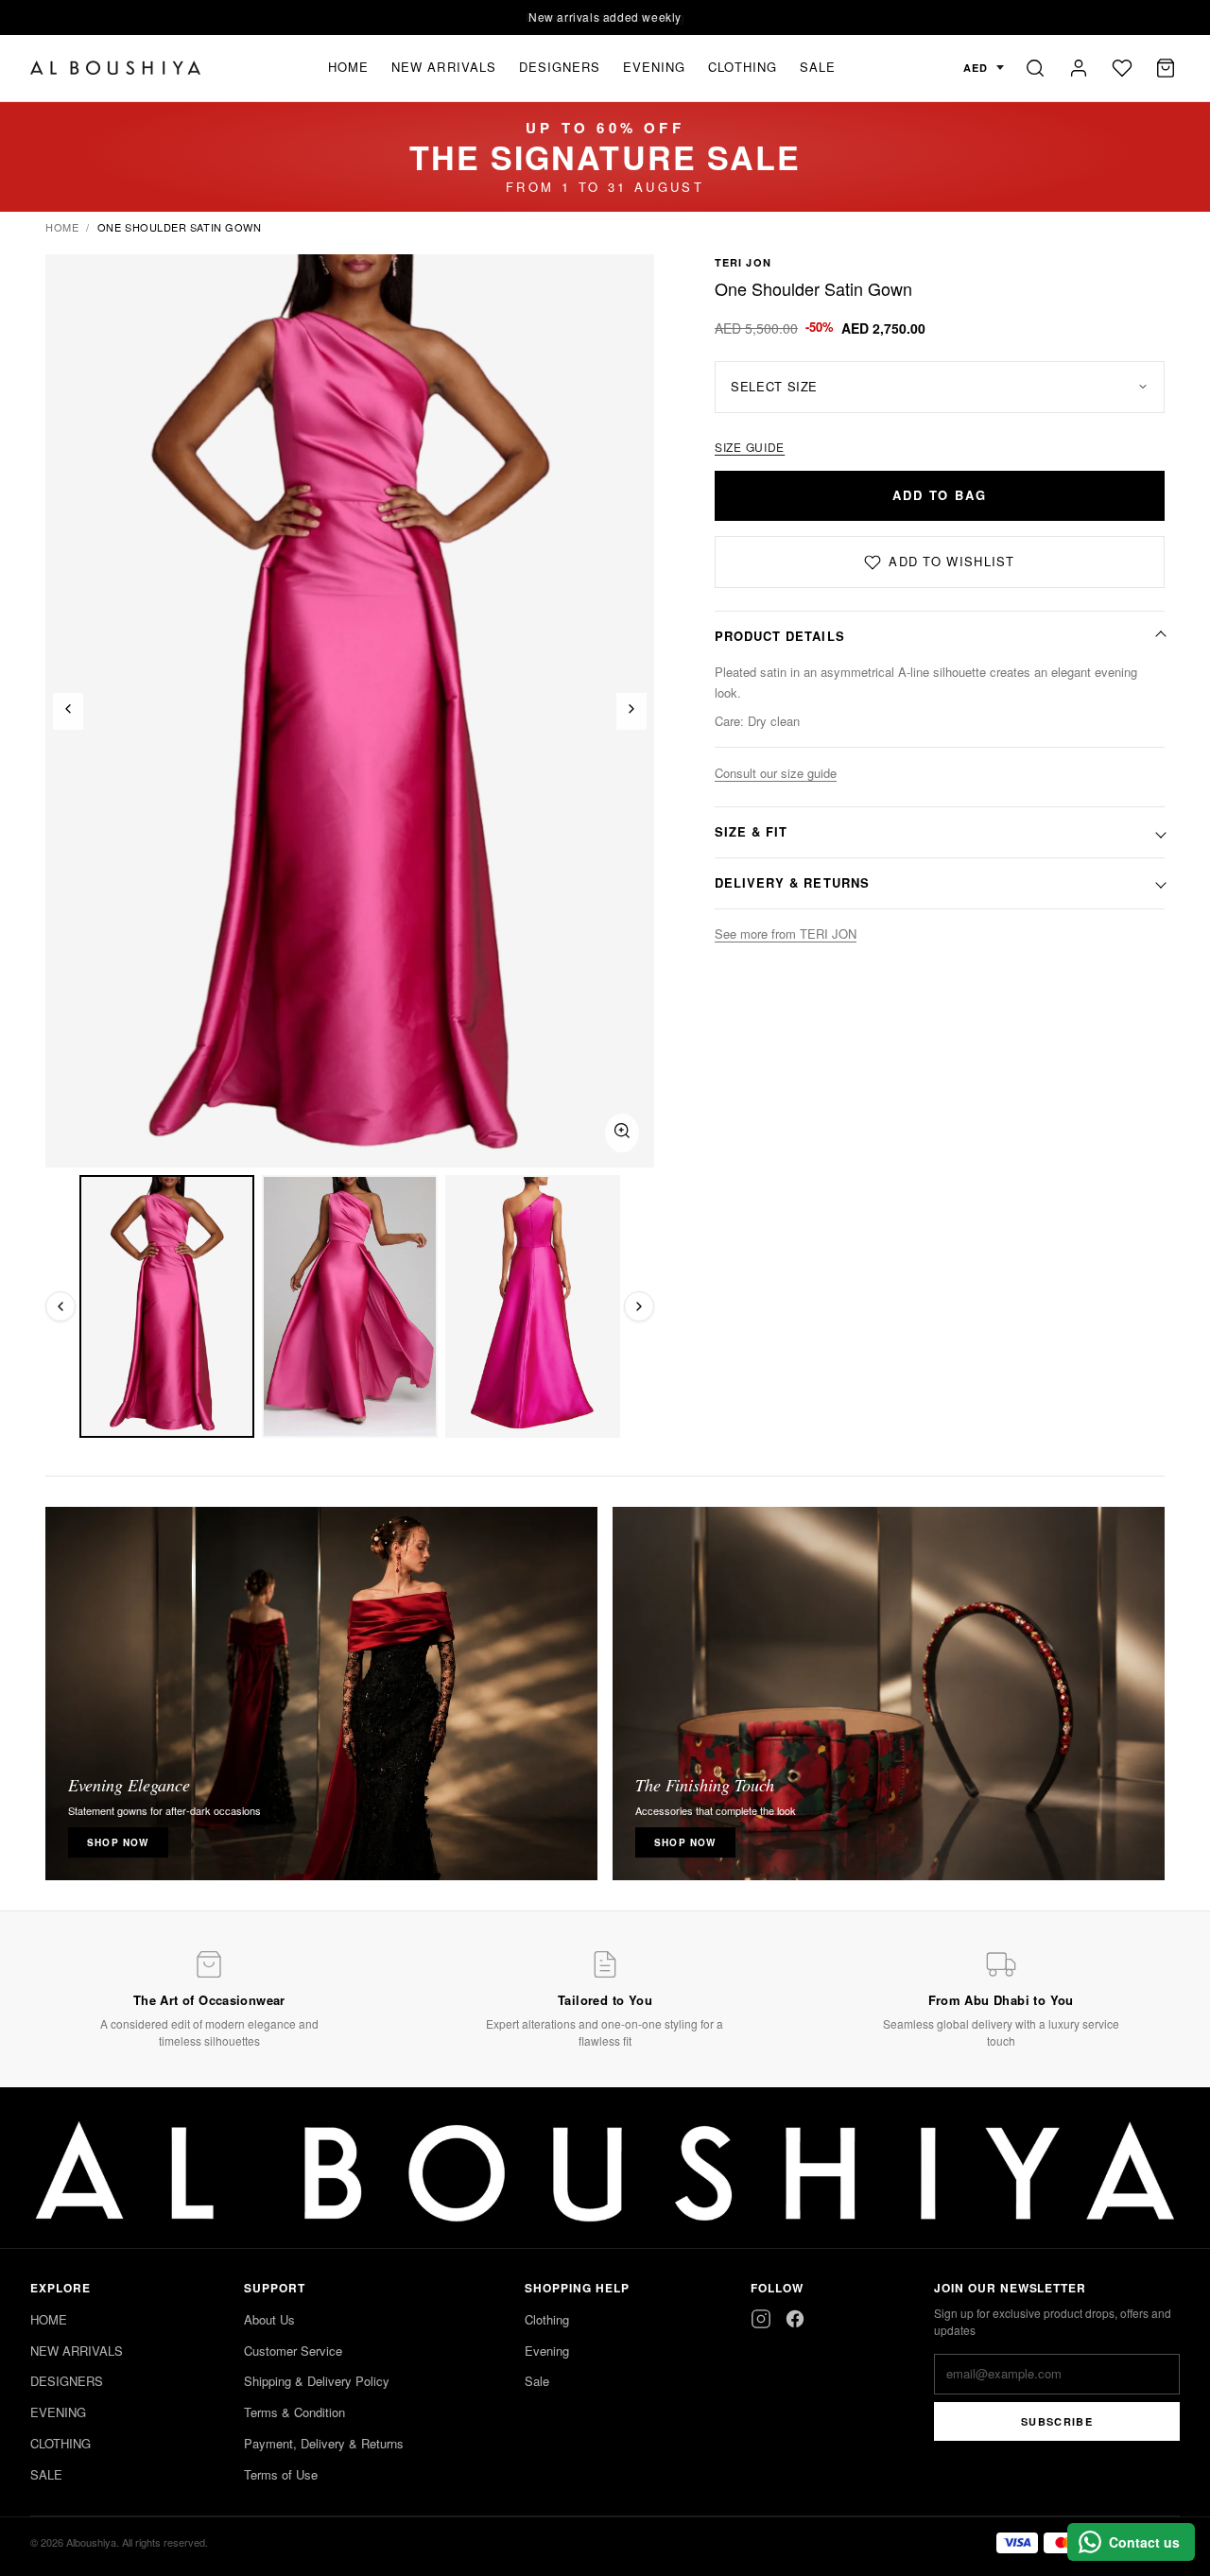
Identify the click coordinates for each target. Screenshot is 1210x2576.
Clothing (547, 2319)
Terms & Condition (294, 2412)
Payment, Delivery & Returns (324, 2443)
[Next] (631, 711)
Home (62, 227)
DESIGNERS (560, 67)
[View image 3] (533, 1306)
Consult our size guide (776, 773)
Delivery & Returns (792, 882)
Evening (547, 2351)
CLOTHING (742, 67)
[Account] (1079, 68)
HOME (348, 67)
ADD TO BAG (940, 495)
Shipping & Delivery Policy (317, 2381)
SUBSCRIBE (1057, 2421)
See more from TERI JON (786, 934)
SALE (818, 67)
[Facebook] (795, 2319)
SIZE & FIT (751, 831)
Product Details (780, 636)
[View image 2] (349, 1306)
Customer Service (293, 2351)
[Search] (1035, 68)
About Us (269, 2319)
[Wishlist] (1122, 68)
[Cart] (1166, 68)
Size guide (750, 447)
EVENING (654, 67)
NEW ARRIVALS (443, 67)
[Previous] (68, 711)
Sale (537, 2381)
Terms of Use (281, 2474)
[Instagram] (761, 2319)
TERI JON (743, 262)
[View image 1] (167, 1306)
